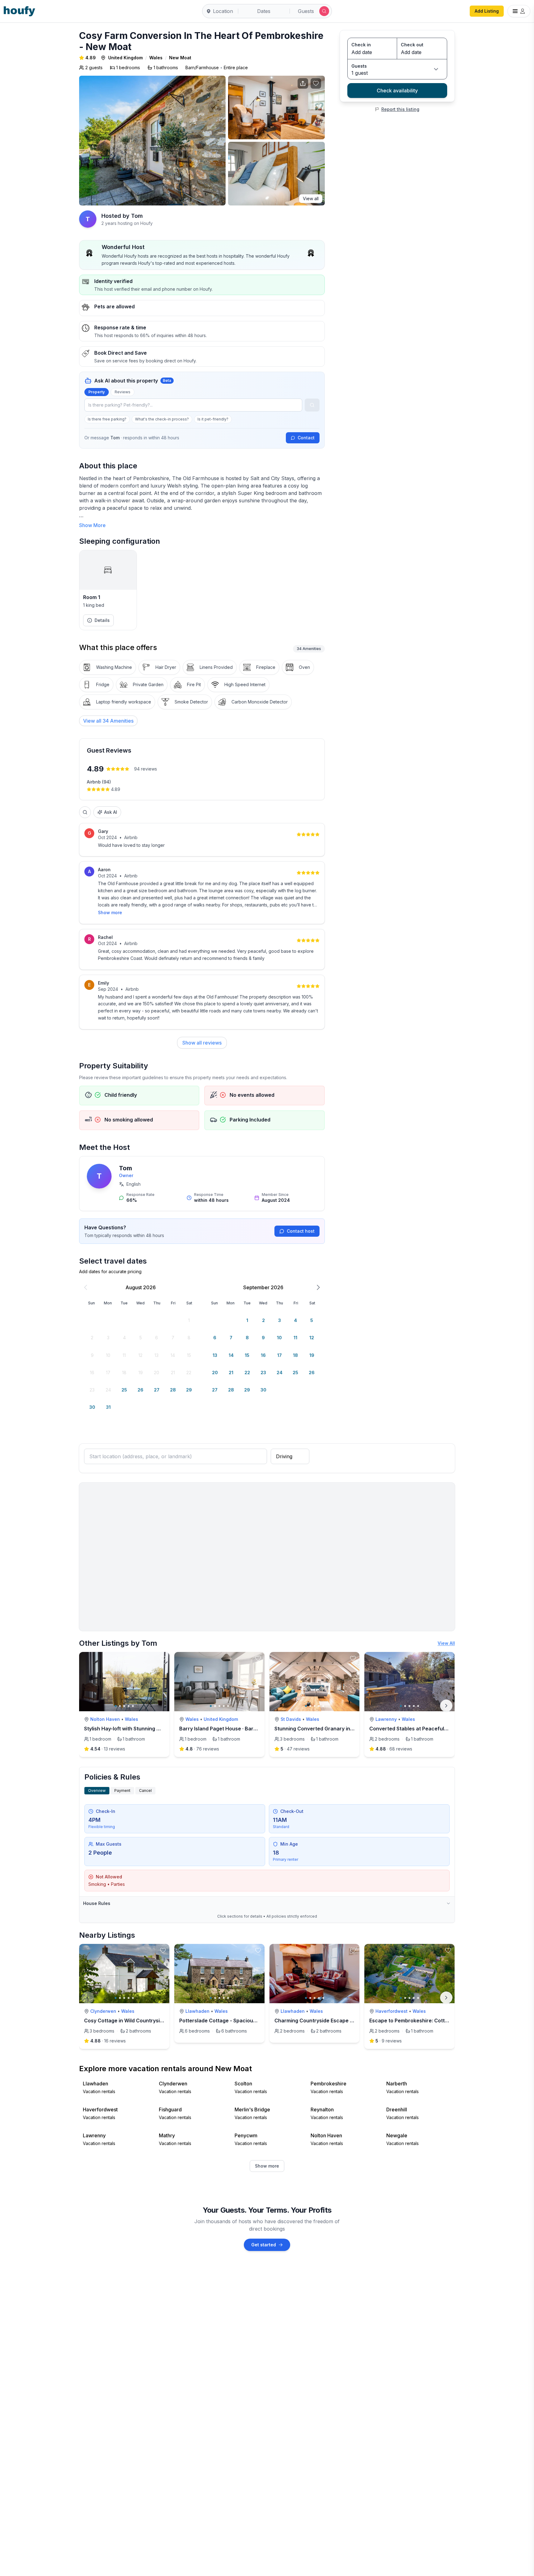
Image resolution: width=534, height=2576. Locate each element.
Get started (264, 2245)
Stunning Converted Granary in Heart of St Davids (335, 1729)
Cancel (145, 1791)
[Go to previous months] (86, 1287)
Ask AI (111, 812)
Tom (125, 1168)
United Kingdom (125, 58)
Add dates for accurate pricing (110, 1271)
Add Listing (487, 11)
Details (102, 620)
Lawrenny (386, 1719)
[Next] (446, 1706)
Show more (110, 912)
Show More (92, 525)
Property (97, 392)
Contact (306, 438)
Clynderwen (103, 2011)
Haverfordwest (392, 2011)
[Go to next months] (318, 1287)
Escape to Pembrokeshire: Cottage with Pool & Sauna (434, 2021)
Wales (156, 58)
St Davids (291, 1719)
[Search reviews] (85, 812)
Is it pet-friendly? (213, 419)
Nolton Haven (105, 1719)
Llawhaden (197, 2011)
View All (446, 1643)
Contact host (301, 1231)
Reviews (123, 392)
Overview (97, 1791)
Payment (122, 1791)
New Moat (180, 58)
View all (311, 198)
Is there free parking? (107, 419)
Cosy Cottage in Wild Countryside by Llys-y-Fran (143, 2021)
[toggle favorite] (163, 1658)
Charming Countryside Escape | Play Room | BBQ (334, 2021)
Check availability (397, 91)
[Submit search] (324, 11)
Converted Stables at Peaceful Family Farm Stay (428, 1729)
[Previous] (88, 1998)
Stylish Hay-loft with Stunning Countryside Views (143, 1729)
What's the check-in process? (162, 419)
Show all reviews (202, 1043)
